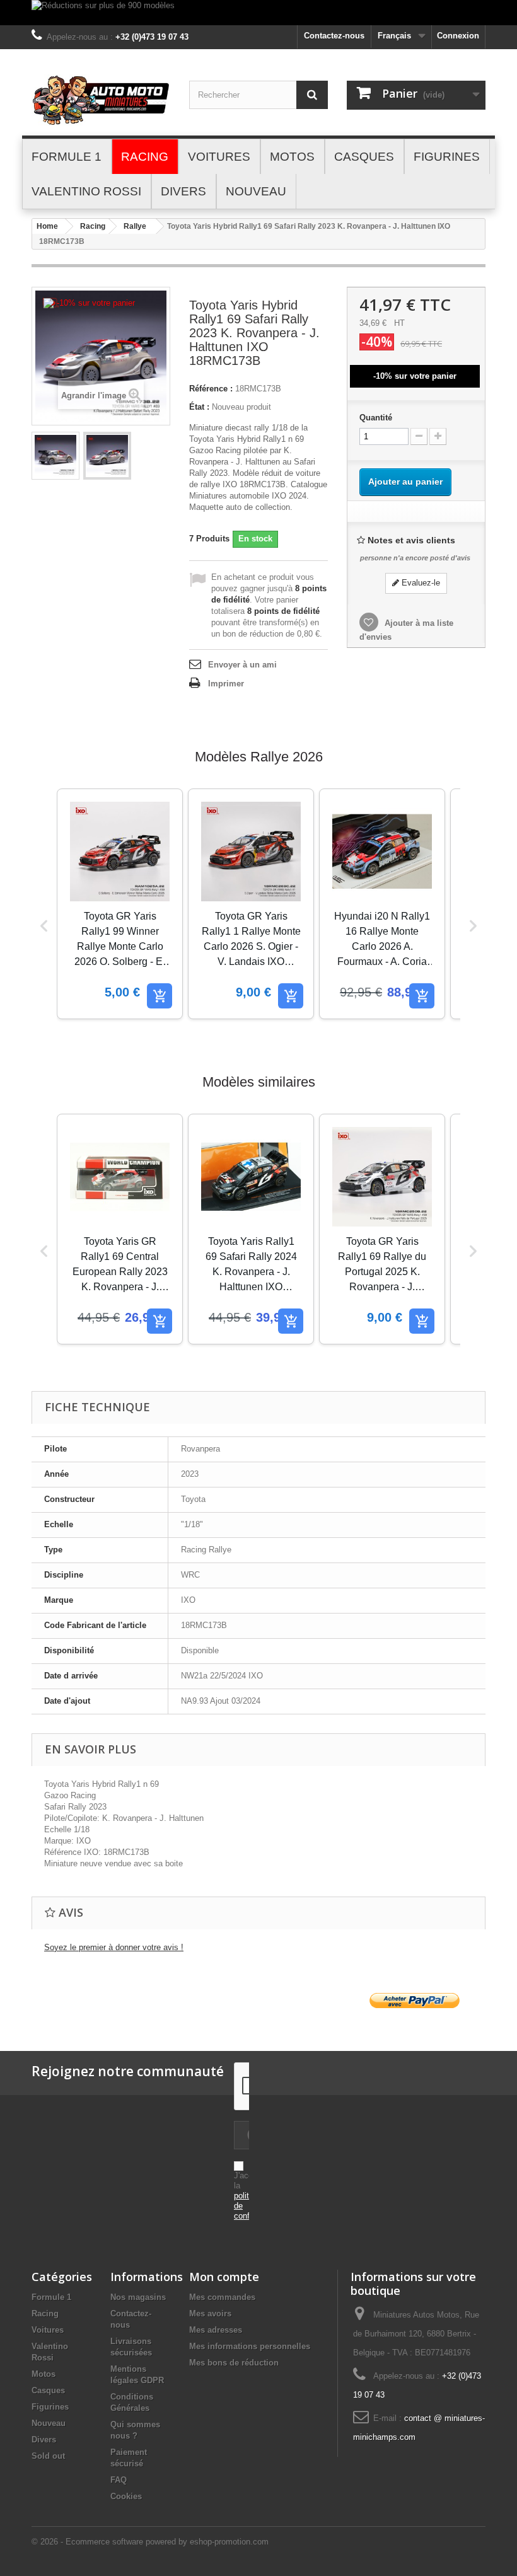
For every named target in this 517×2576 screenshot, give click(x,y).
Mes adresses (216, 2330)
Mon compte (224, 2277)
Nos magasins (138, 2297)
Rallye (135, 226)
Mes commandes (222, 2297)
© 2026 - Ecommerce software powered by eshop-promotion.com (150, 2542)
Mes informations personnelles (250, 2346)
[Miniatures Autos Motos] (101, 100)
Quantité (376, 418)
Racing (93, 226)
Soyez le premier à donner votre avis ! (114, 1947)
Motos (44, 2374)
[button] (44, 926)
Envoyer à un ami (242, 665)
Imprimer (226, 684)
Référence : (211, 389)
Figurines (50, 2407)
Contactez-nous (334, 36)
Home (47, 226)
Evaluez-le (420, 583)
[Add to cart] (160, 996)
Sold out (48, 2456)
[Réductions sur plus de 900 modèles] (258, 13)
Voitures (48, 2330)
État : (199, 407)
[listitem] (120, 904)
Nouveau (49, 2423)
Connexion (458, 36)
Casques (48, 2390)
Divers (44, 2440)
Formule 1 (51, 2297)
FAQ (119, 2480)
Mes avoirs (210, 2313)
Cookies (126, 2496)
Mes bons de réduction (234, 2363)
